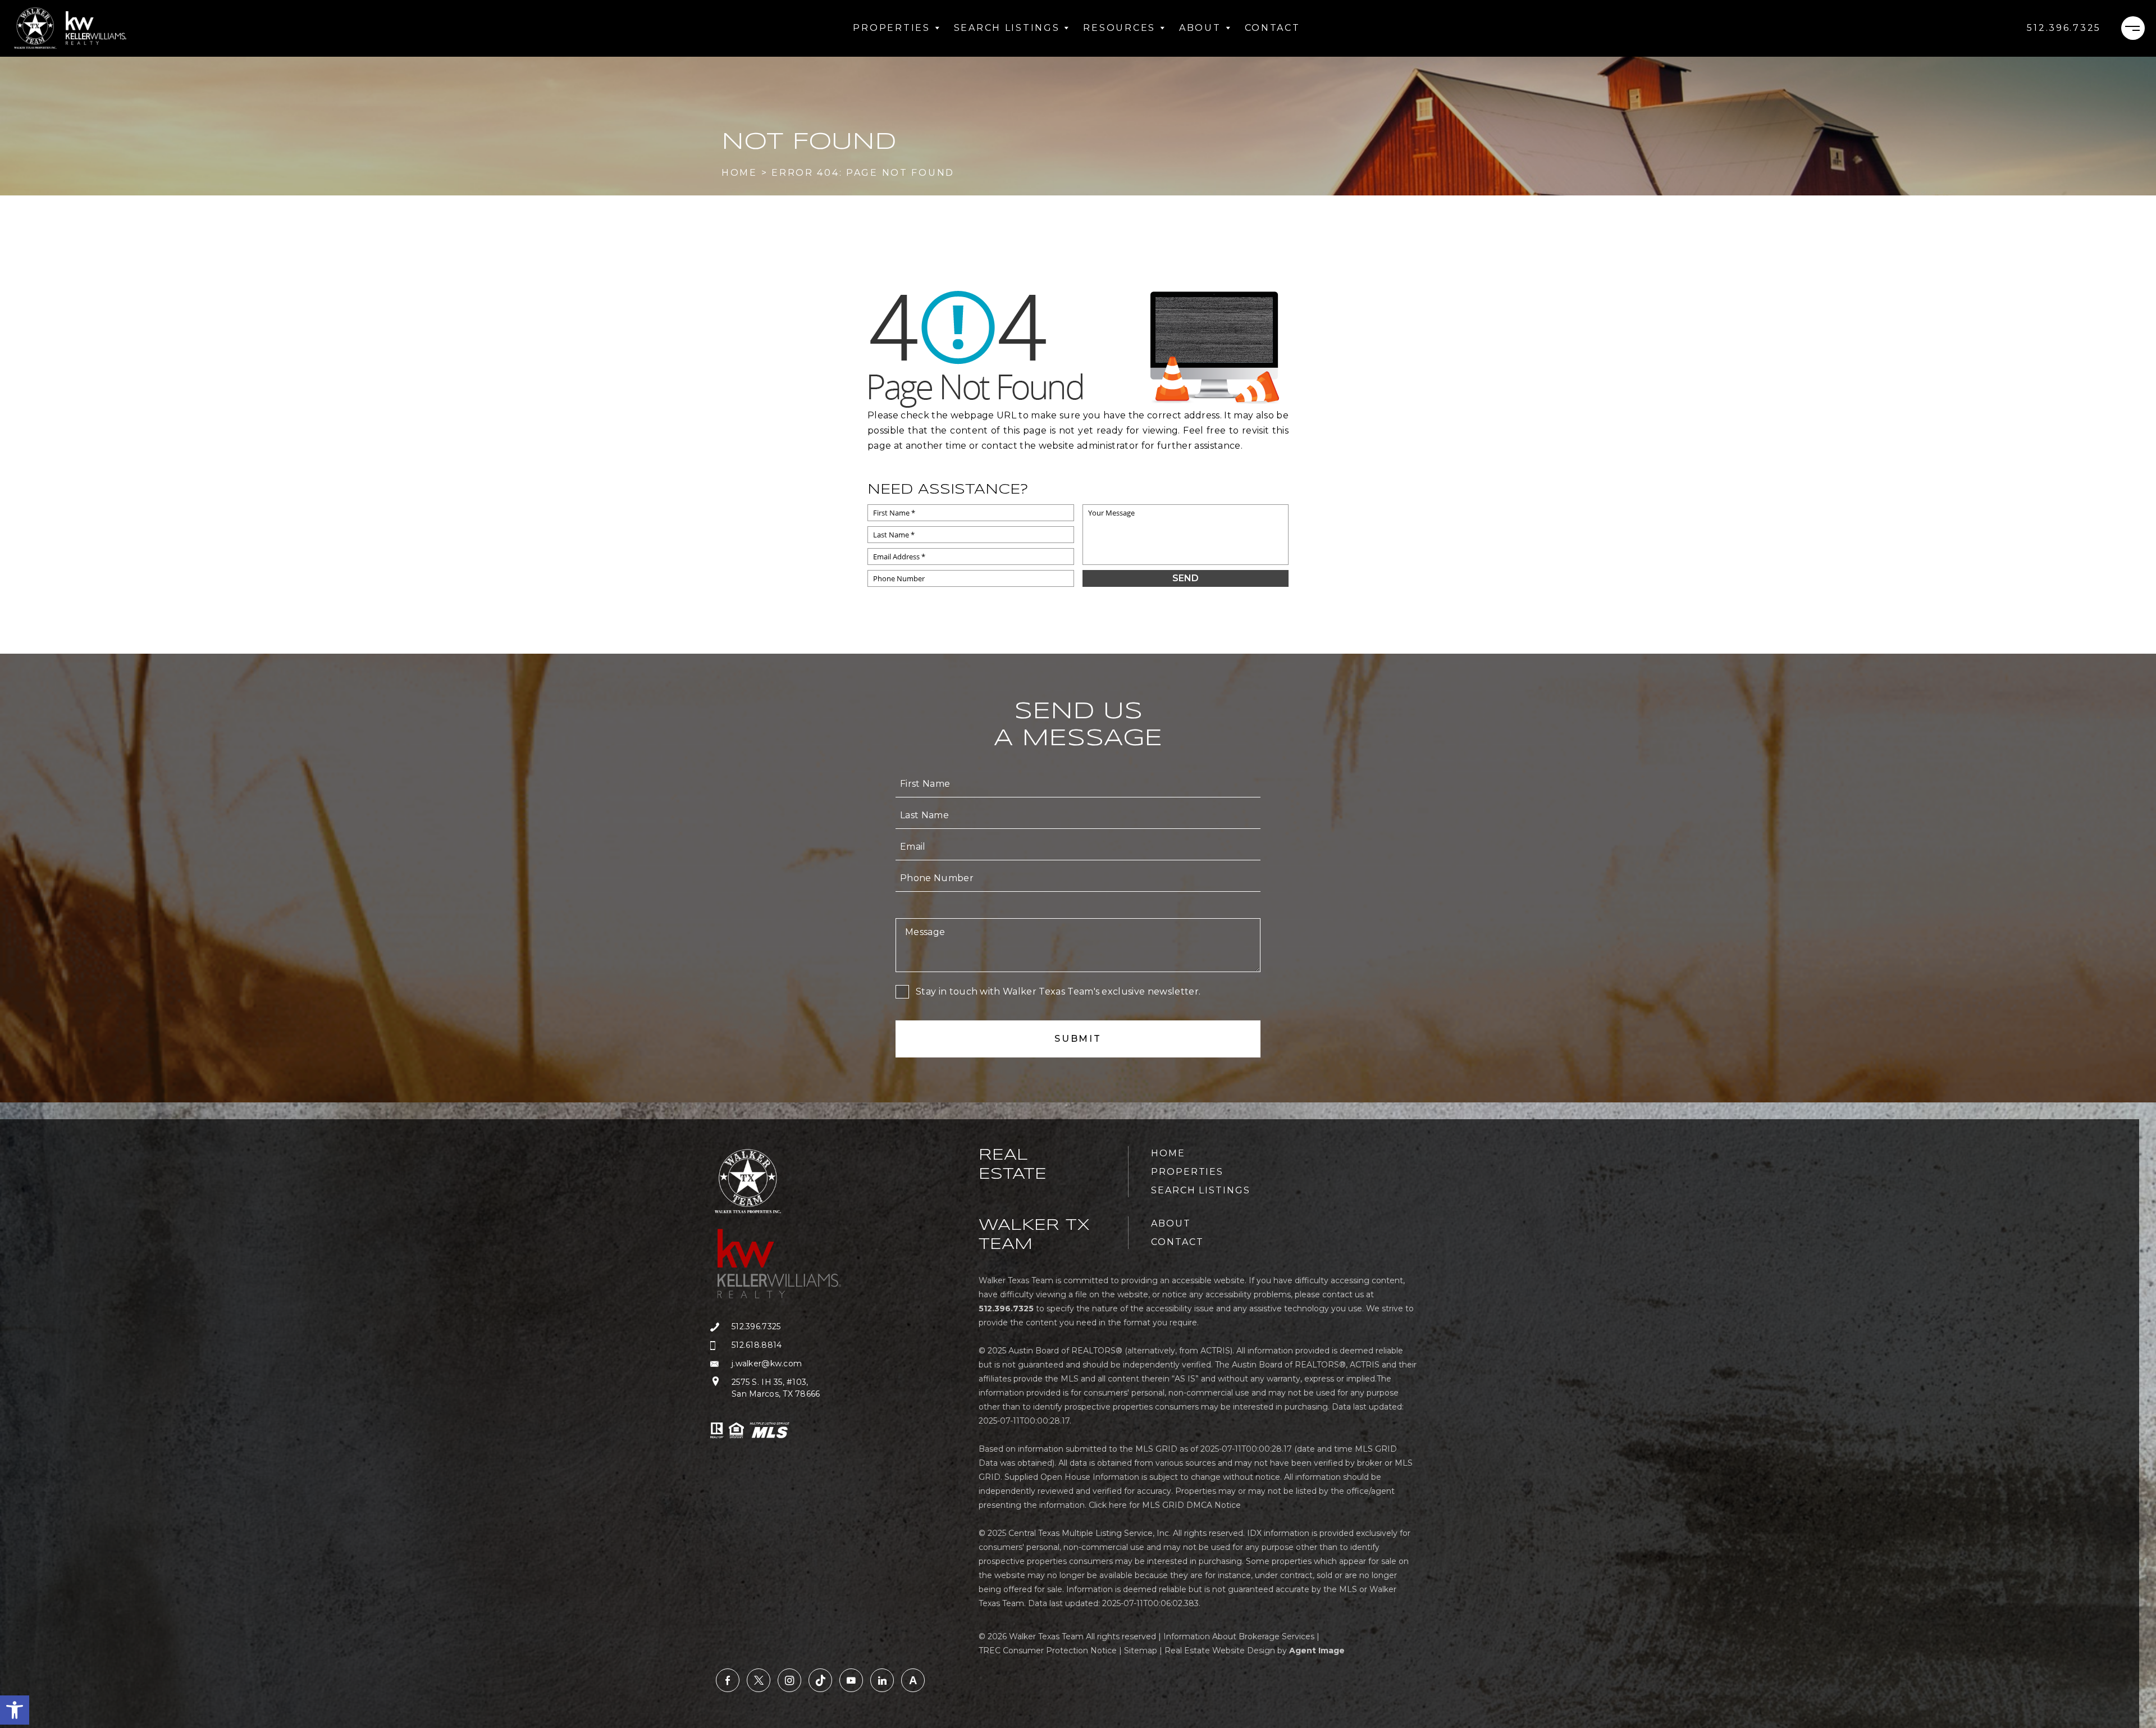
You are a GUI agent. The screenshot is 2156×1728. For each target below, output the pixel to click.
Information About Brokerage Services (1239, 1636)
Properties (891, 28)
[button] (15, 1710)
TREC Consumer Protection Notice (1048, 1651)
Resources (1119, 28)
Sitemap (1141, 1651)
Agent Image (1317, 1651)
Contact (1273, 28)
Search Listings (1007, 28)
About (1200, 28)
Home (1168, 1153)
